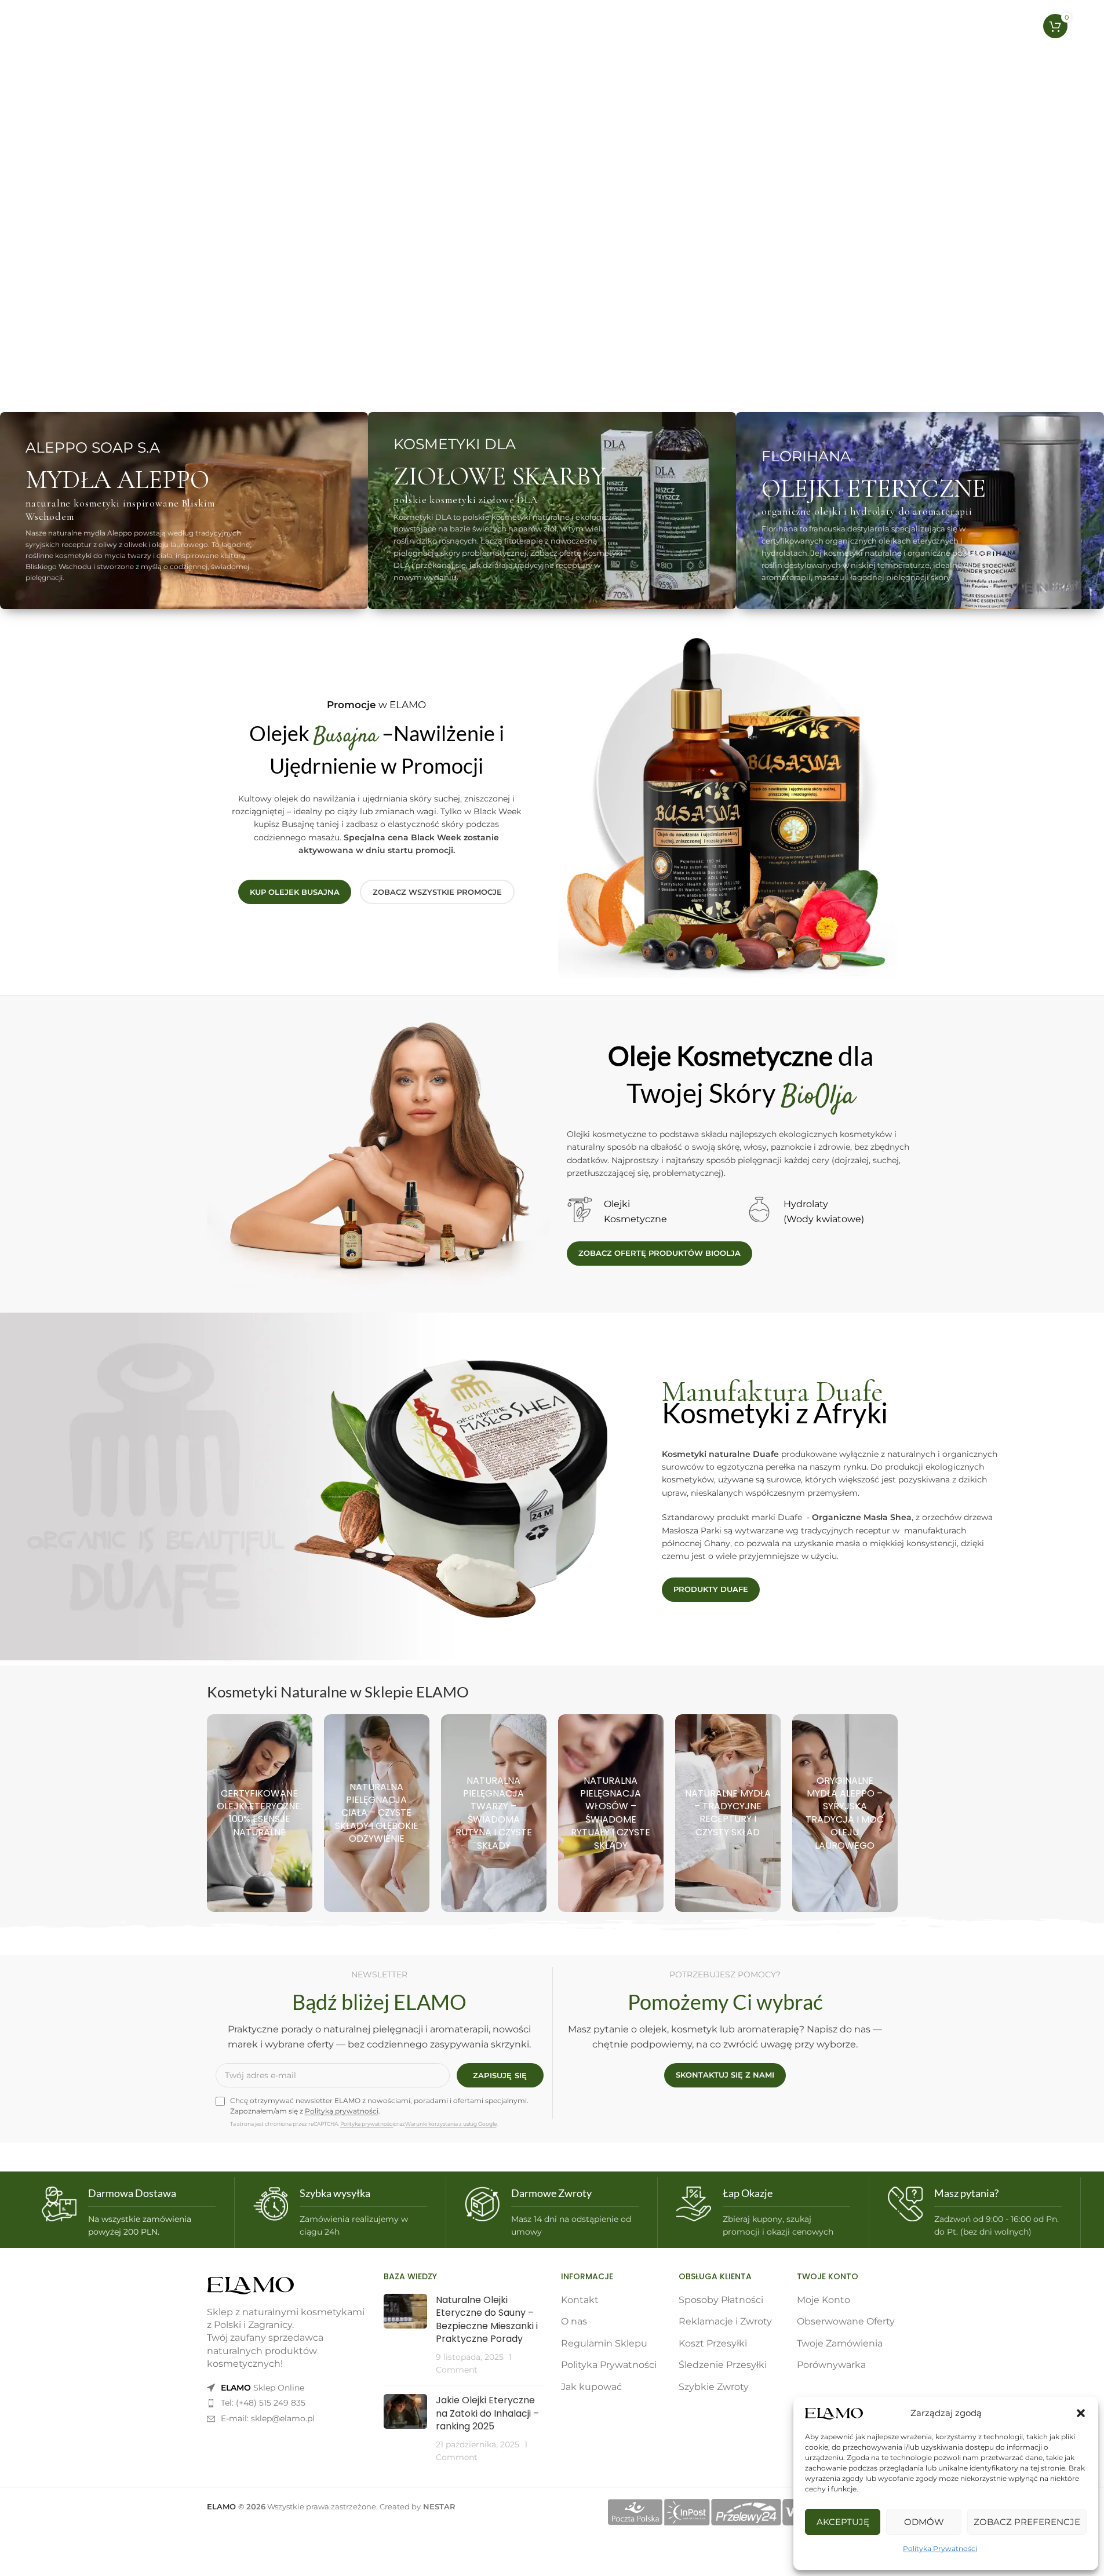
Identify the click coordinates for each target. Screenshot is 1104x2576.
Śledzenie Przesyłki (723, 2365)
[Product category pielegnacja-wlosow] (611, 1813)
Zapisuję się (500, 2075)
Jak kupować (591, 2387)
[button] (1081, 2413)
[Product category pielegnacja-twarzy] (494, 1813)
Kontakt (580, 2300)
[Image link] (250, 2285)
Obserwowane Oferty (846, 2321)
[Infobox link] (129, 2212)
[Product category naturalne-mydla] (728, 1813)
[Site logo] (89, 25)
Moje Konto (824, 2300)
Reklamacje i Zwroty (725, 2321)
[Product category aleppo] (845, 1813)
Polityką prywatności (342, 2111)
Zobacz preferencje (1027, 2522)
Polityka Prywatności (940, 2548)
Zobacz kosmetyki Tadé (237, 335)
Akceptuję (843, 2522)
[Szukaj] (970, 26)
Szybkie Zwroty (714, 2387)
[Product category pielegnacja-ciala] (377, 1813)
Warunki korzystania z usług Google (451, 2124)
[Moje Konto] (993, 26)
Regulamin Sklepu (604, 2343)
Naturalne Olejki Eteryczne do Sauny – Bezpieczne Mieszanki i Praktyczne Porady (487, 2319)
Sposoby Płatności (721, 2300)
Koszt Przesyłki (713, 2343)
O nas (574, 2321)
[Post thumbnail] (405, 2335)
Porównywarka (831, 2365)
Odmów (924, 2522)
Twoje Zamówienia (840, 2343)
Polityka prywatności (367, 2124)
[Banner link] (184, 511)
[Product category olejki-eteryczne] (260, 1813)
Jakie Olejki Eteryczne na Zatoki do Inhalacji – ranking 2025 (487, 2413)
